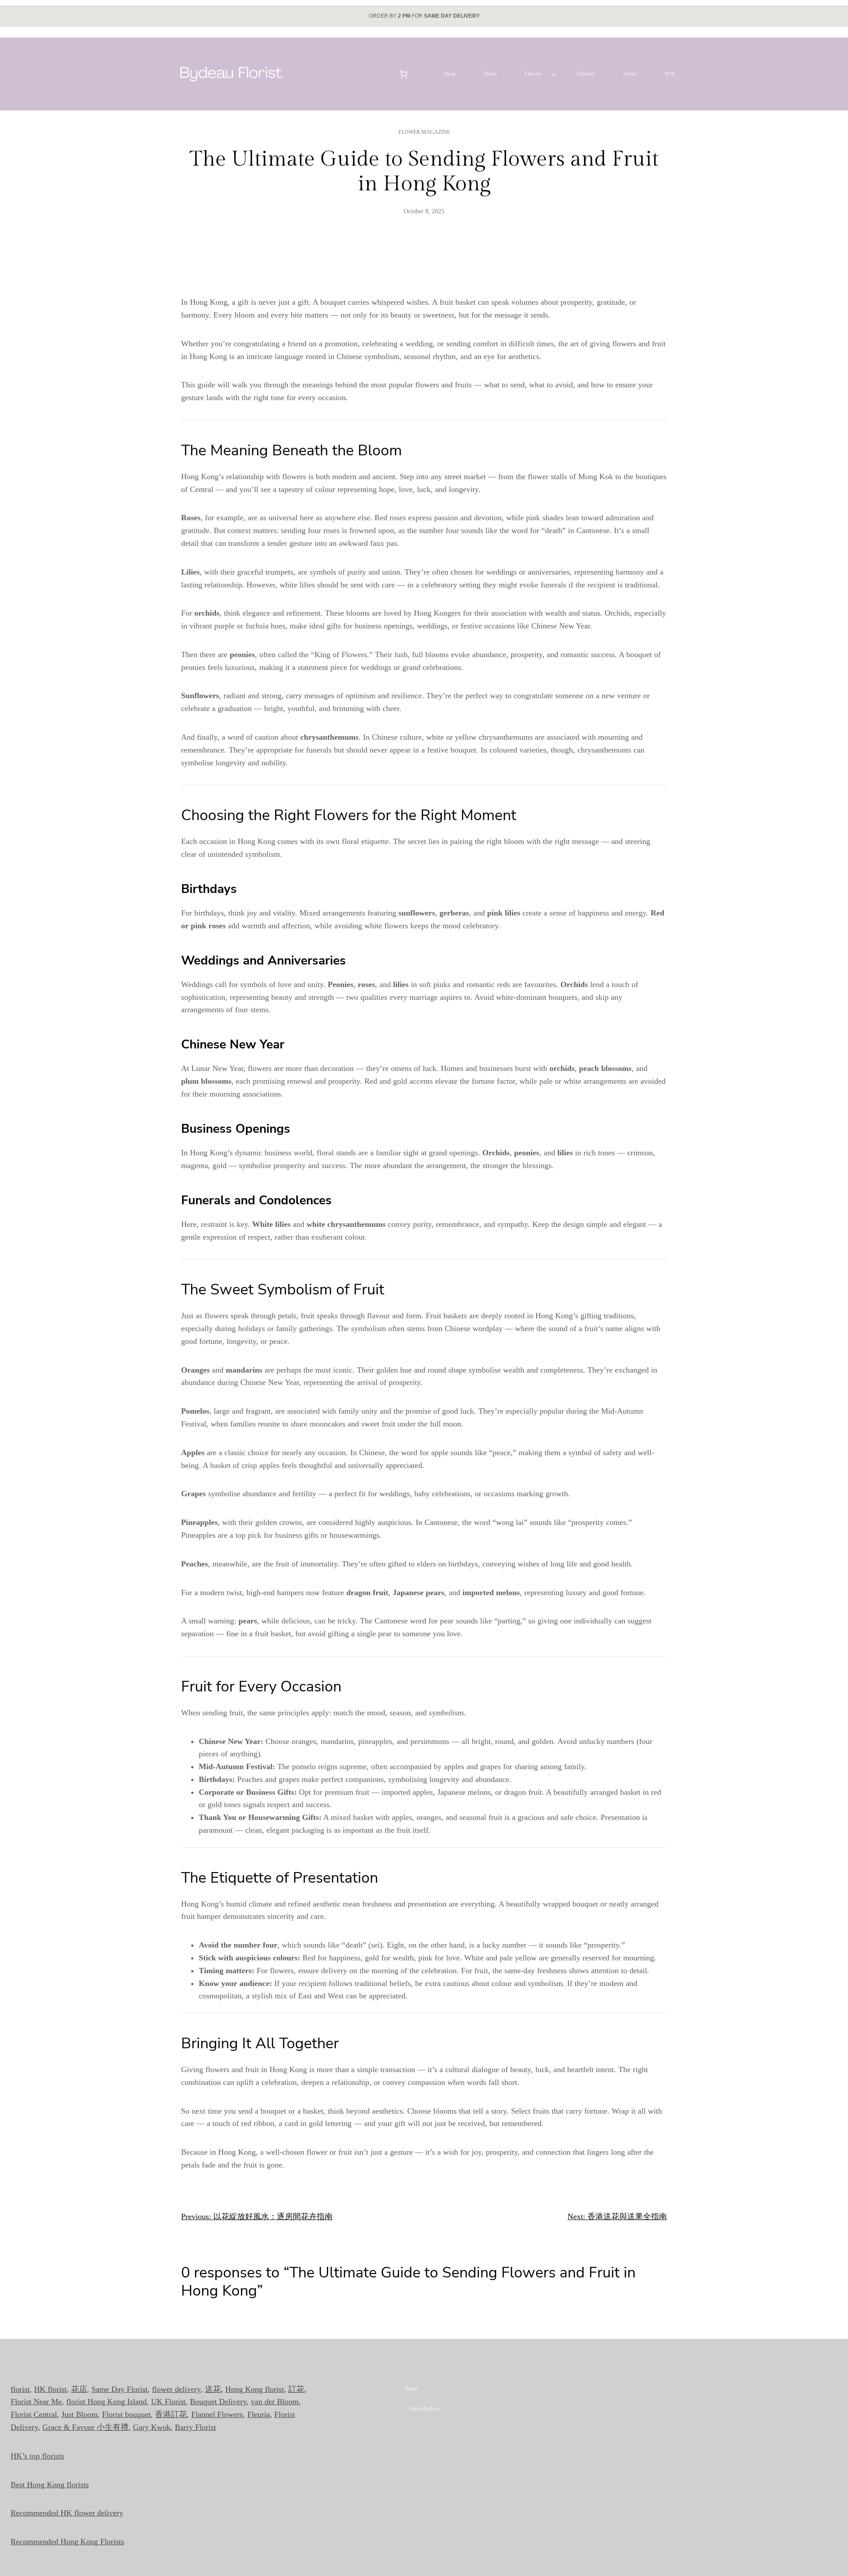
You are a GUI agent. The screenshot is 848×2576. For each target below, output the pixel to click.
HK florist (50, 2389)
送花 (213, 2389)
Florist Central (34, 2414)
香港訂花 (171, 2414)
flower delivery (176, 2389)
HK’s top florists (37, 2456)
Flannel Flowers (217, 2414)
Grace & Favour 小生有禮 (85, 2427)
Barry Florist (195, 2427)
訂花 (296, 2389)
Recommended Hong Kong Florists (67, 2542)
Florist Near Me (36, 2402)
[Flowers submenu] (553, 74)
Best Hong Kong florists (50, 2485)
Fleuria (259, 2414)
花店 (79, 2389)
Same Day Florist (119, 2389)
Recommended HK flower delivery (67, 2513)
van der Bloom (275, 2402)
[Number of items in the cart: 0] (403, 74)
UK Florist (168, 2402)
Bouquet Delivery (218, 2402)
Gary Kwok (152, 2427)
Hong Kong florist (255, 2389)
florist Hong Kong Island (106, 2402)
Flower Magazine (424, 132)
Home (411, 2389)
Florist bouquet (126, 2414)
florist (20, 2389)
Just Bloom (79, 2414)
